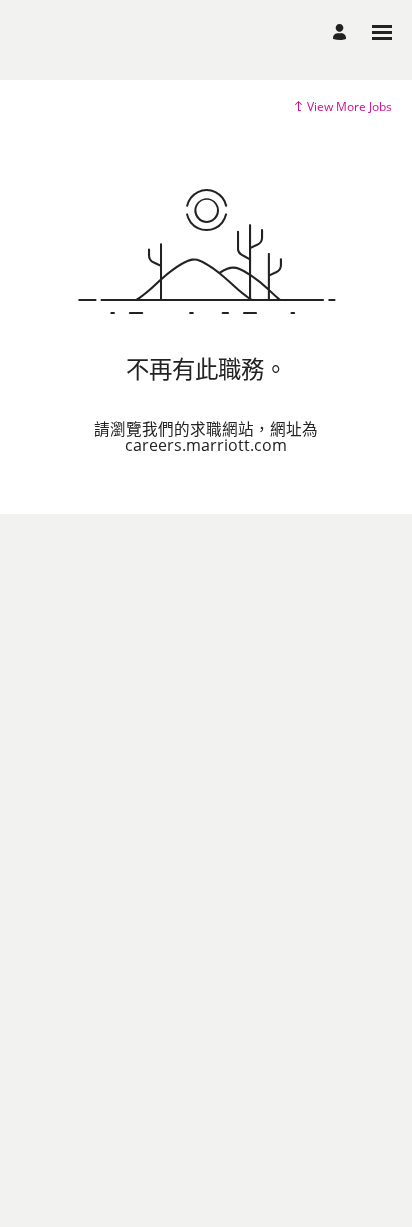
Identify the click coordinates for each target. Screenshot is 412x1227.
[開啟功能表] (382, 32)
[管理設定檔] (342, 32)
